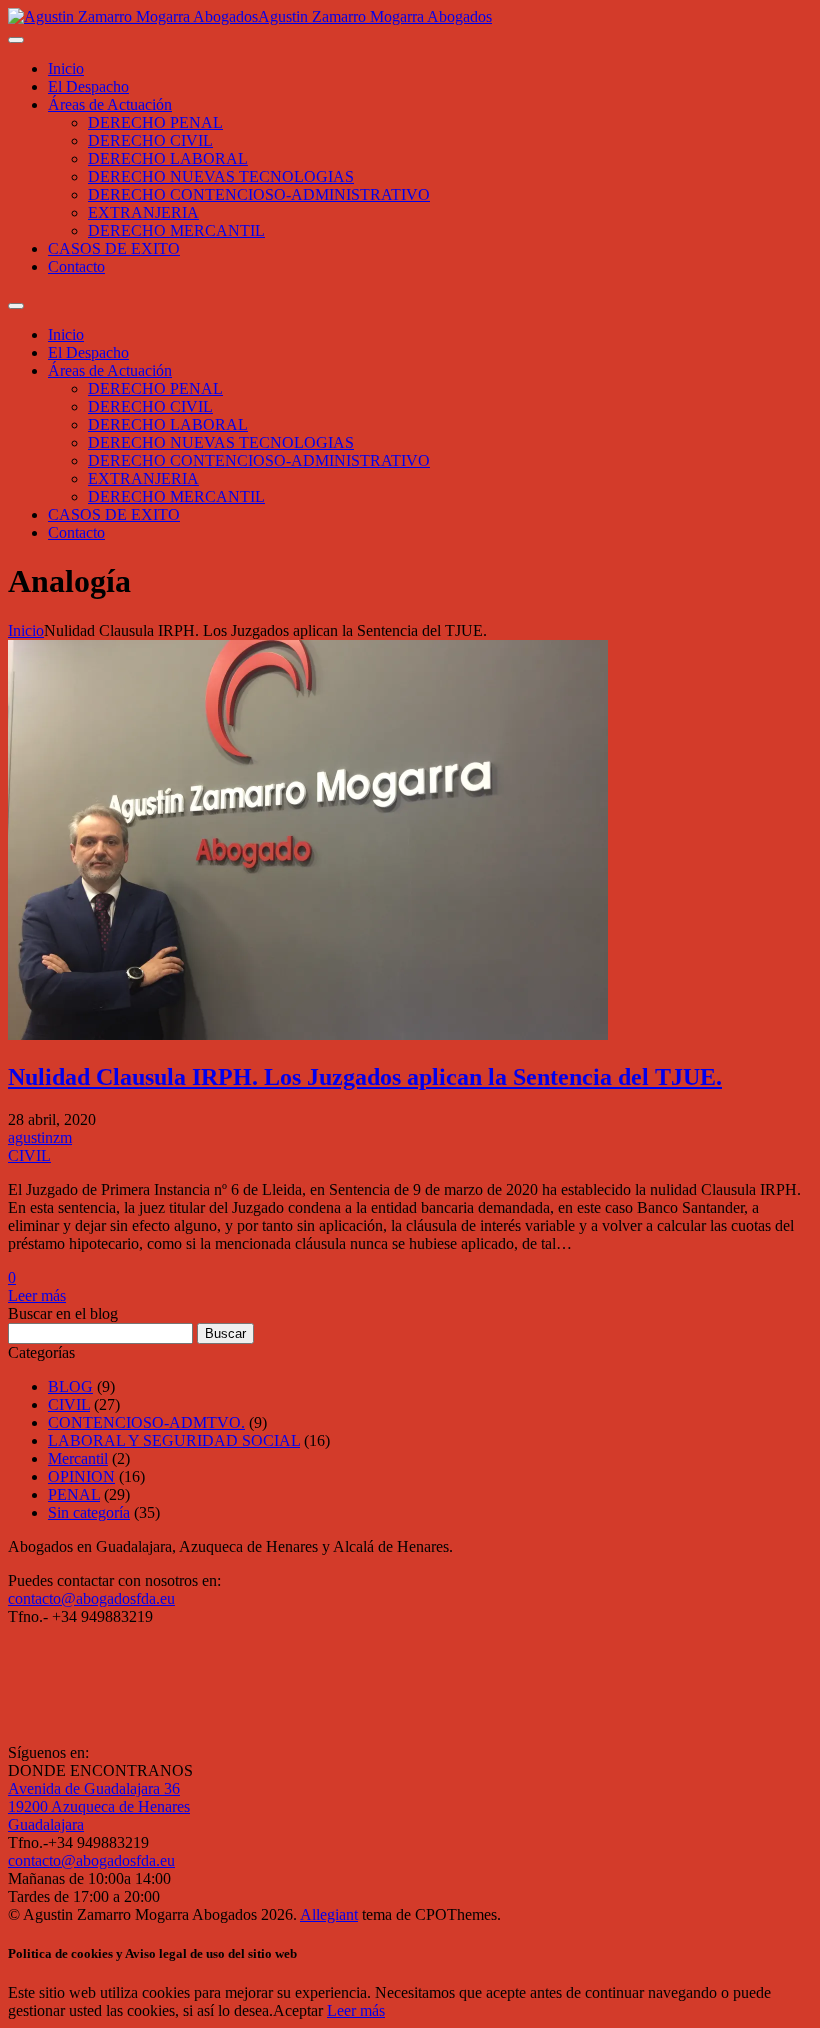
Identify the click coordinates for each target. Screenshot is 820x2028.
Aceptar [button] (298, 2010)
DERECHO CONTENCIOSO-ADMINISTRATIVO (259, 194)
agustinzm (40, 1137)
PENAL (74, 1494)
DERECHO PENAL (155, 122)
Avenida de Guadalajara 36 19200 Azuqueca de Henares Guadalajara (99, 1806)
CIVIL (29, 1155)
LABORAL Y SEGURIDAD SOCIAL (174, 1440)
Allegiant (329, 1914)
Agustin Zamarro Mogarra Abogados (375, 16)
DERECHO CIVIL (150, 140)
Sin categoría (89, 1512)
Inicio (66, 68)
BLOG (70, 1386)
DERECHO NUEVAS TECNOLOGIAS (221, 176)
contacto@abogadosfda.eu (91, 1598)
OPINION (81, 1476)
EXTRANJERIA (143, 212)
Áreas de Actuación (110, 104)
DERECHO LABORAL (168, 158)
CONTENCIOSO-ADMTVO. (146, 1422)
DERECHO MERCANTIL (176, 230)
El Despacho (88, 86)
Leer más (37, 1295)
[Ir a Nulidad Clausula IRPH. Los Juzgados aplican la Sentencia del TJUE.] (308, 1034)
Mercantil (78, 1458)
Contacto (76, 266)
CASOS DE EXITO (114, 248)
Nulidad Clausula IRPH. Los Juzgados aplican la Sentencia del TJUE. (365, 1077)
